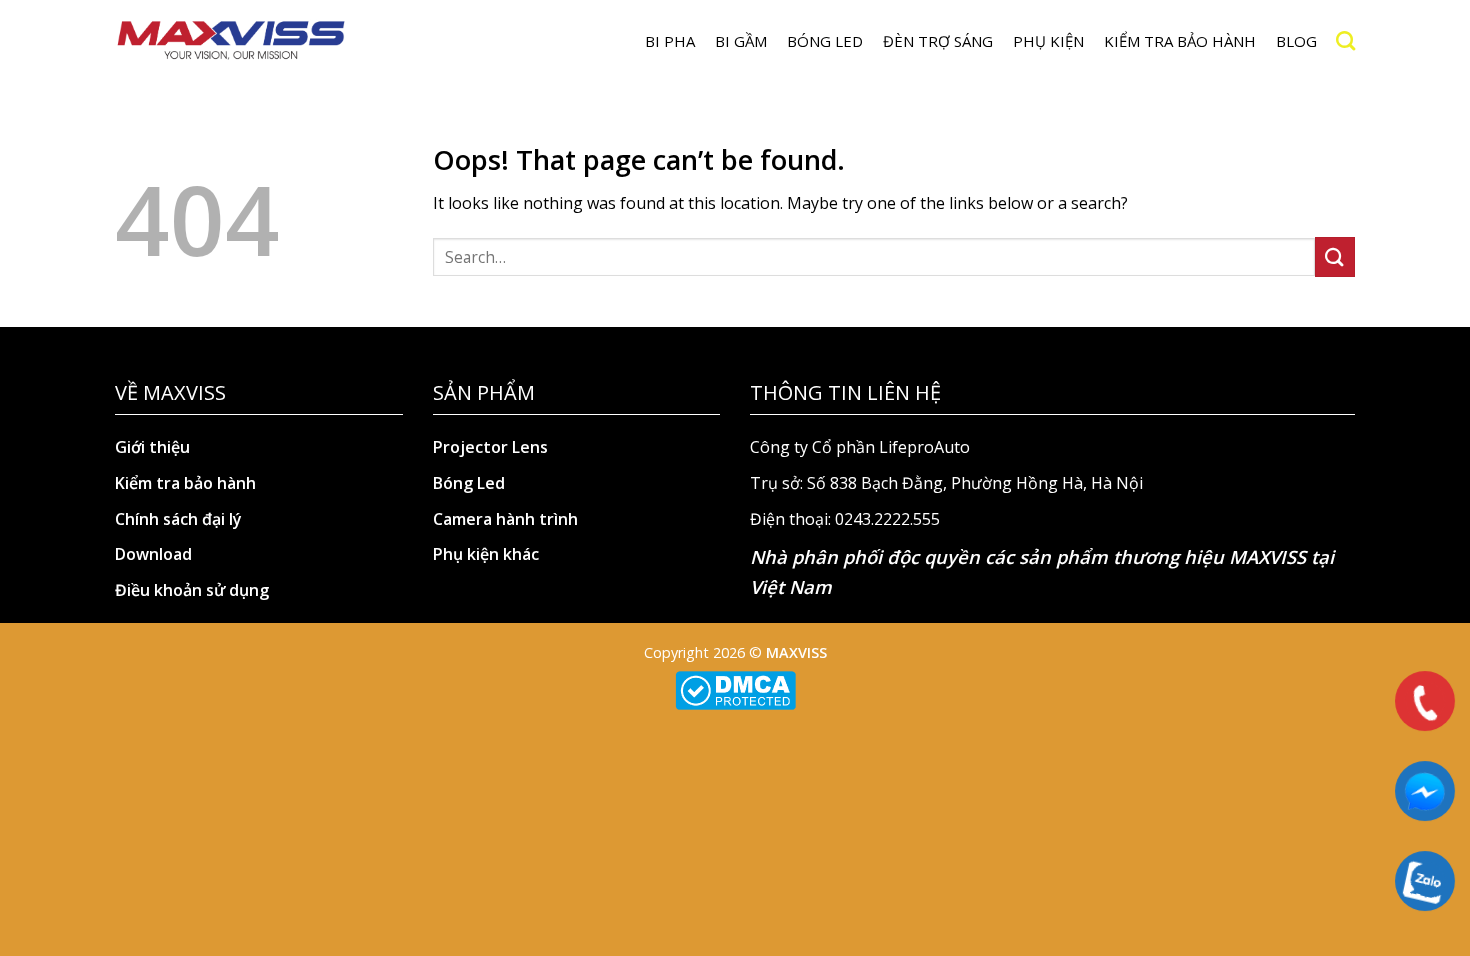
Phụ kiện (1048, 41)
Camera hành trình (505, 519)
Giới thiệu (152, 447)
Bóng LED (825, 41)
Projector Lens (490, 447)
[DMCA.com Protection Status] (735, 689)
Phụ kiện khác (486, 554)
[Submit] (1335, 256)
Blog (1296, 41)
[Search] (1345, 40)
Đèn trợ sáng (938, 41)
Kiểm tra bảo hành (1180, 41)
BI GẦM (741, 41)
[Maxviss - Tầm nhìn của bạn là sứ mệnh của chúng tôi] (231, 41)
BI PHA (670, 41)
